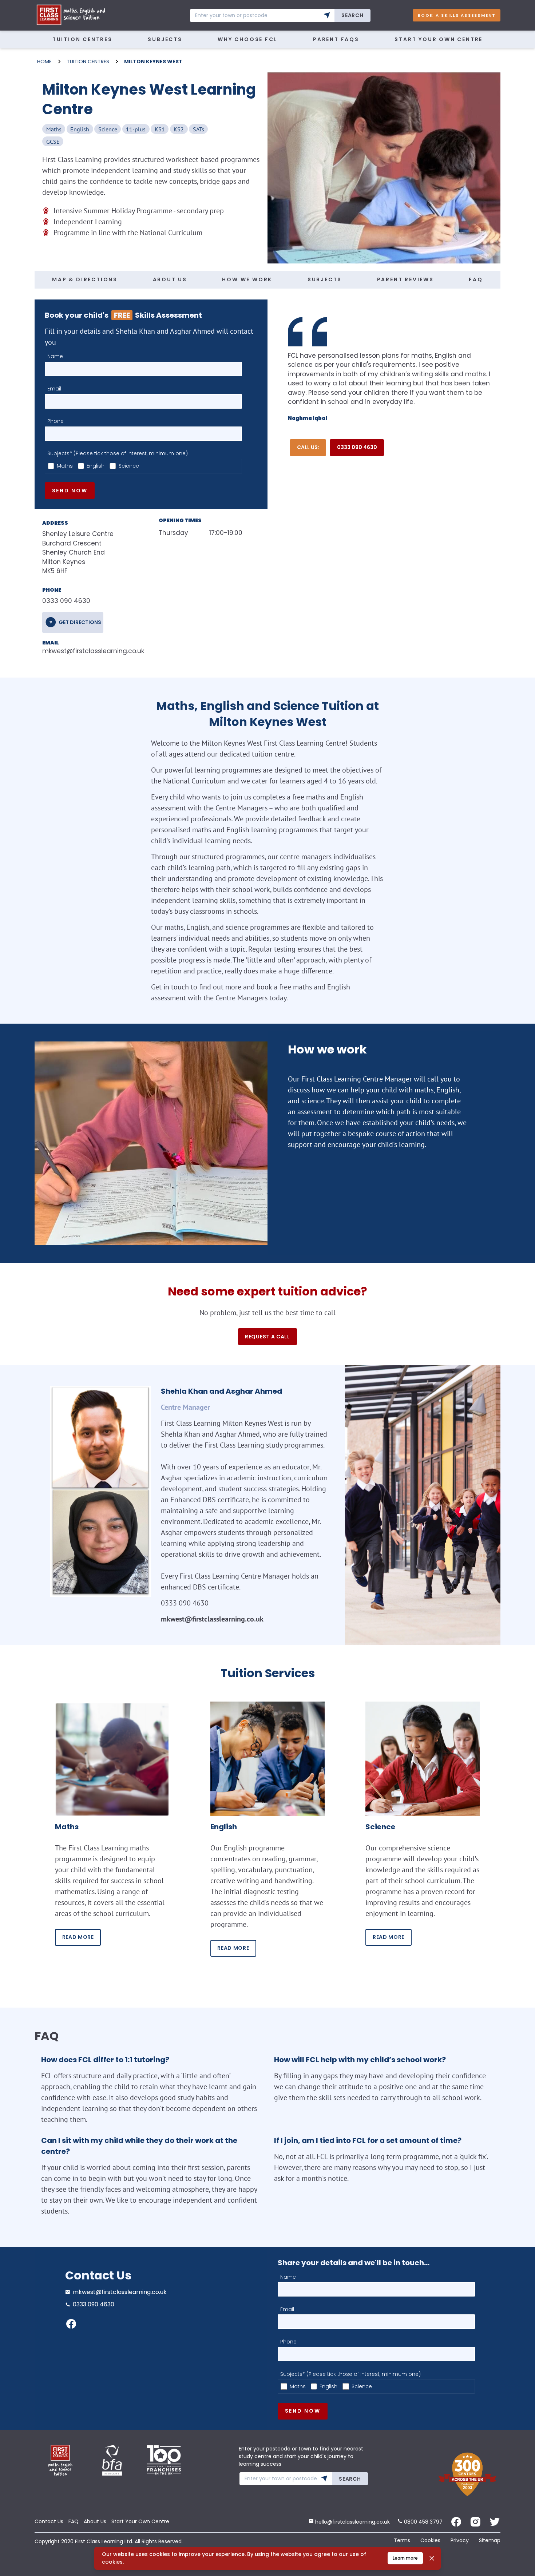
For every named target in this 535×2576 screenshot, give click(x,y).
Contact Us (49, 2521)
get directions (80, 622)
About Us (95, 2521)
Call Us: (308, 447)
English (96, 466)
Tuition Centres (82, 39)
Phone (56, 421)
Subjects (165, 39)
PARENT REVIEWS (405, 279)
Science (129, 466)
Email (54, 389)
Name (55, 356)
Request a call (267, 1337)
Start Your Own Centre (439, 39)
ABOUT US (170, 279)
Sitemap (490, 2540)
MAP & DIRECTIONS (85, 279)
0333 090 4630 (357, 447)
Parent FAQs (336, 39)
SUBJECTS (325, 279)
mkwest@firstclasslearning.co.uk (89, 651)
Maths (65, 466)
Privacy (460, 2540)
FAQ (476, 279)
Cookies (430, 2540)
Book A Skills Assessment (457, 15)
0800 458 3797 (423, 2522)
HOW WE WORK (247, 279)
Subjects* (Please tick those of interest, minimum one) (118, 453)
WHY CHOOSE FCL (247, 39)
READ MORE (78, 1937)
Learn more (405, 2558)
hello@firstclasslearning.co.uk (352, 2522)
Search (352, 15)
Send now (70, 491)
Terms (402, 2540)
